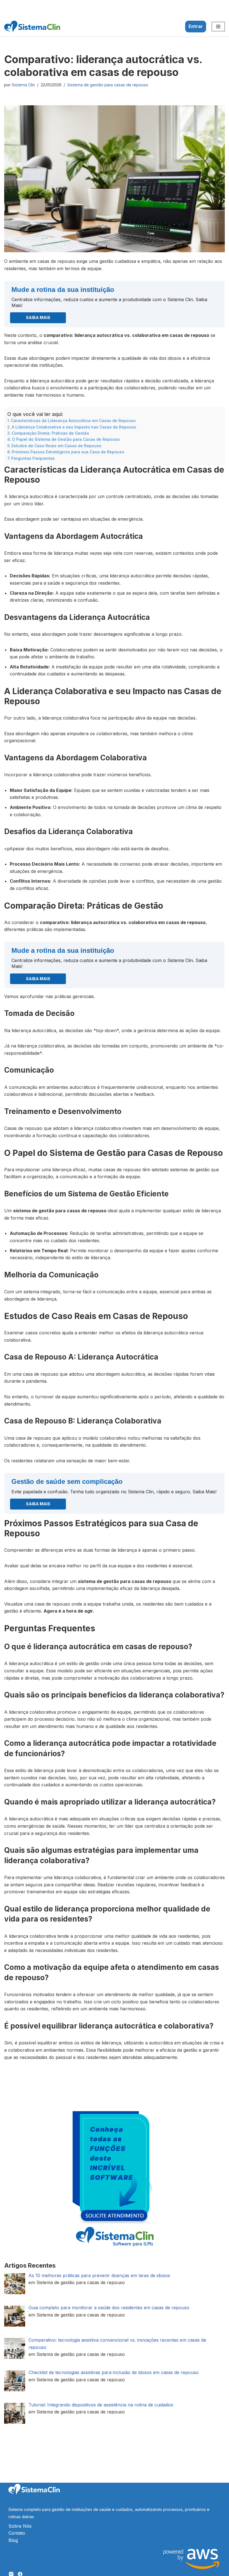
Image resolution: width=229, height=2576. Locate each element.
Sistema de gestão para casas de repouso (108, 85)
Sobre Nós (20, 2526)
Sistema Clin (23, 85)
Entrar (196, 26)
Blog (13, 2540)
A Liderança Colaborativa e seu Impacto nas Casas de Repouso (74, 427)
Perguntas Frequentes (33, 458)
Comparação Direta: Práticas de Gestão (50, 433)
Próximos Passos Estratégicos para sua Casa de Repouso (68, 452)
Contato (17, 2533)
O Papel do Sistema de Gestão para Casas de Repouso (66, 439)
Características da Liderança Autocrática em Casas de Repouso (73, 421)
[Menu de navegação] (218, 27)
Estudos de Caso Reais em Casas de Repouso (56, 446)
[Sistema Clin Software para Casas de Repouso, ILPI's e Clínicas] (32, 27)
